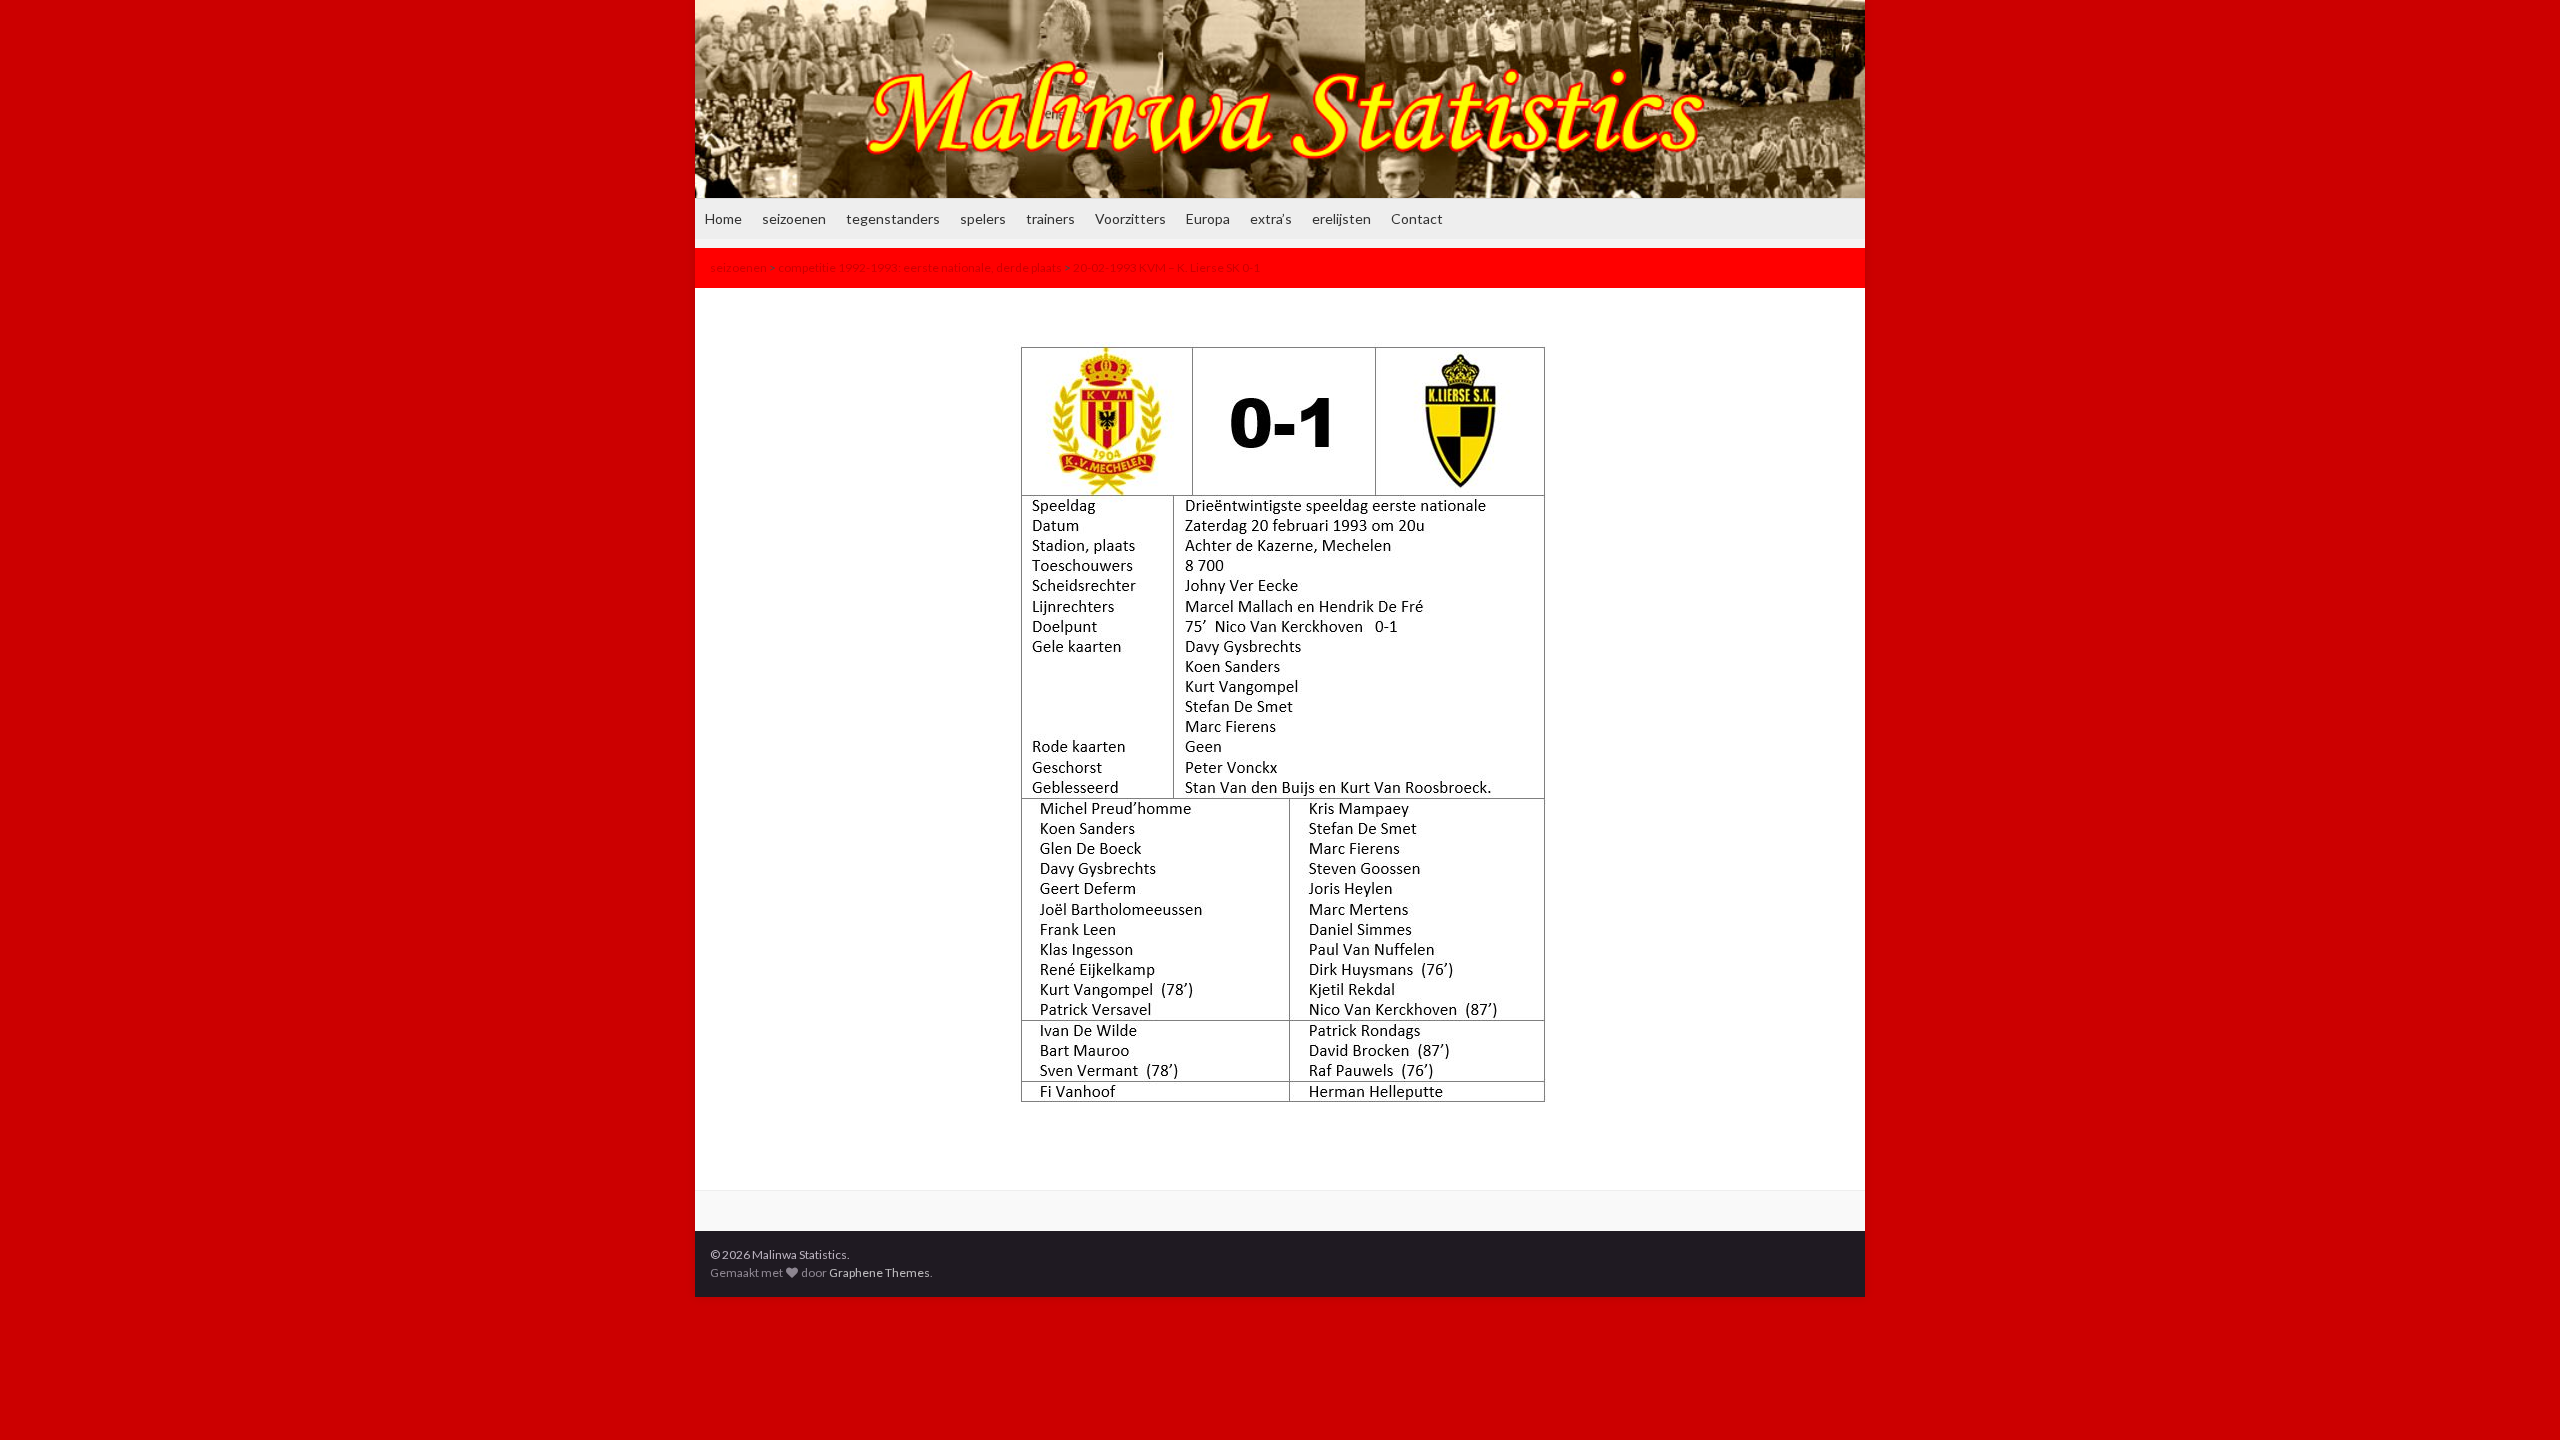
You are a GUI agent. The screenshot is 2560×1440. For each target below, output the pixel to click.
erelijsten (1341, 218)
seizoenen (794, 218)
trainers (1050, 218)
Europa (1208, 218)
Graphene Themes (879, 1272)
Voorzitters (1130, 218)
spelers (983, 218)
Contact (1417, 218)
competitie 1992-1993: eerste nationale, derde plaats (920, 267)
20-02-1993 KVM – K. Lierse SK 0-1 (1166, 267)
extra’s (1271, 218)
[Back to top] (2515, 1395)
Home (723, 218)
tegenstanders (893, 218)
